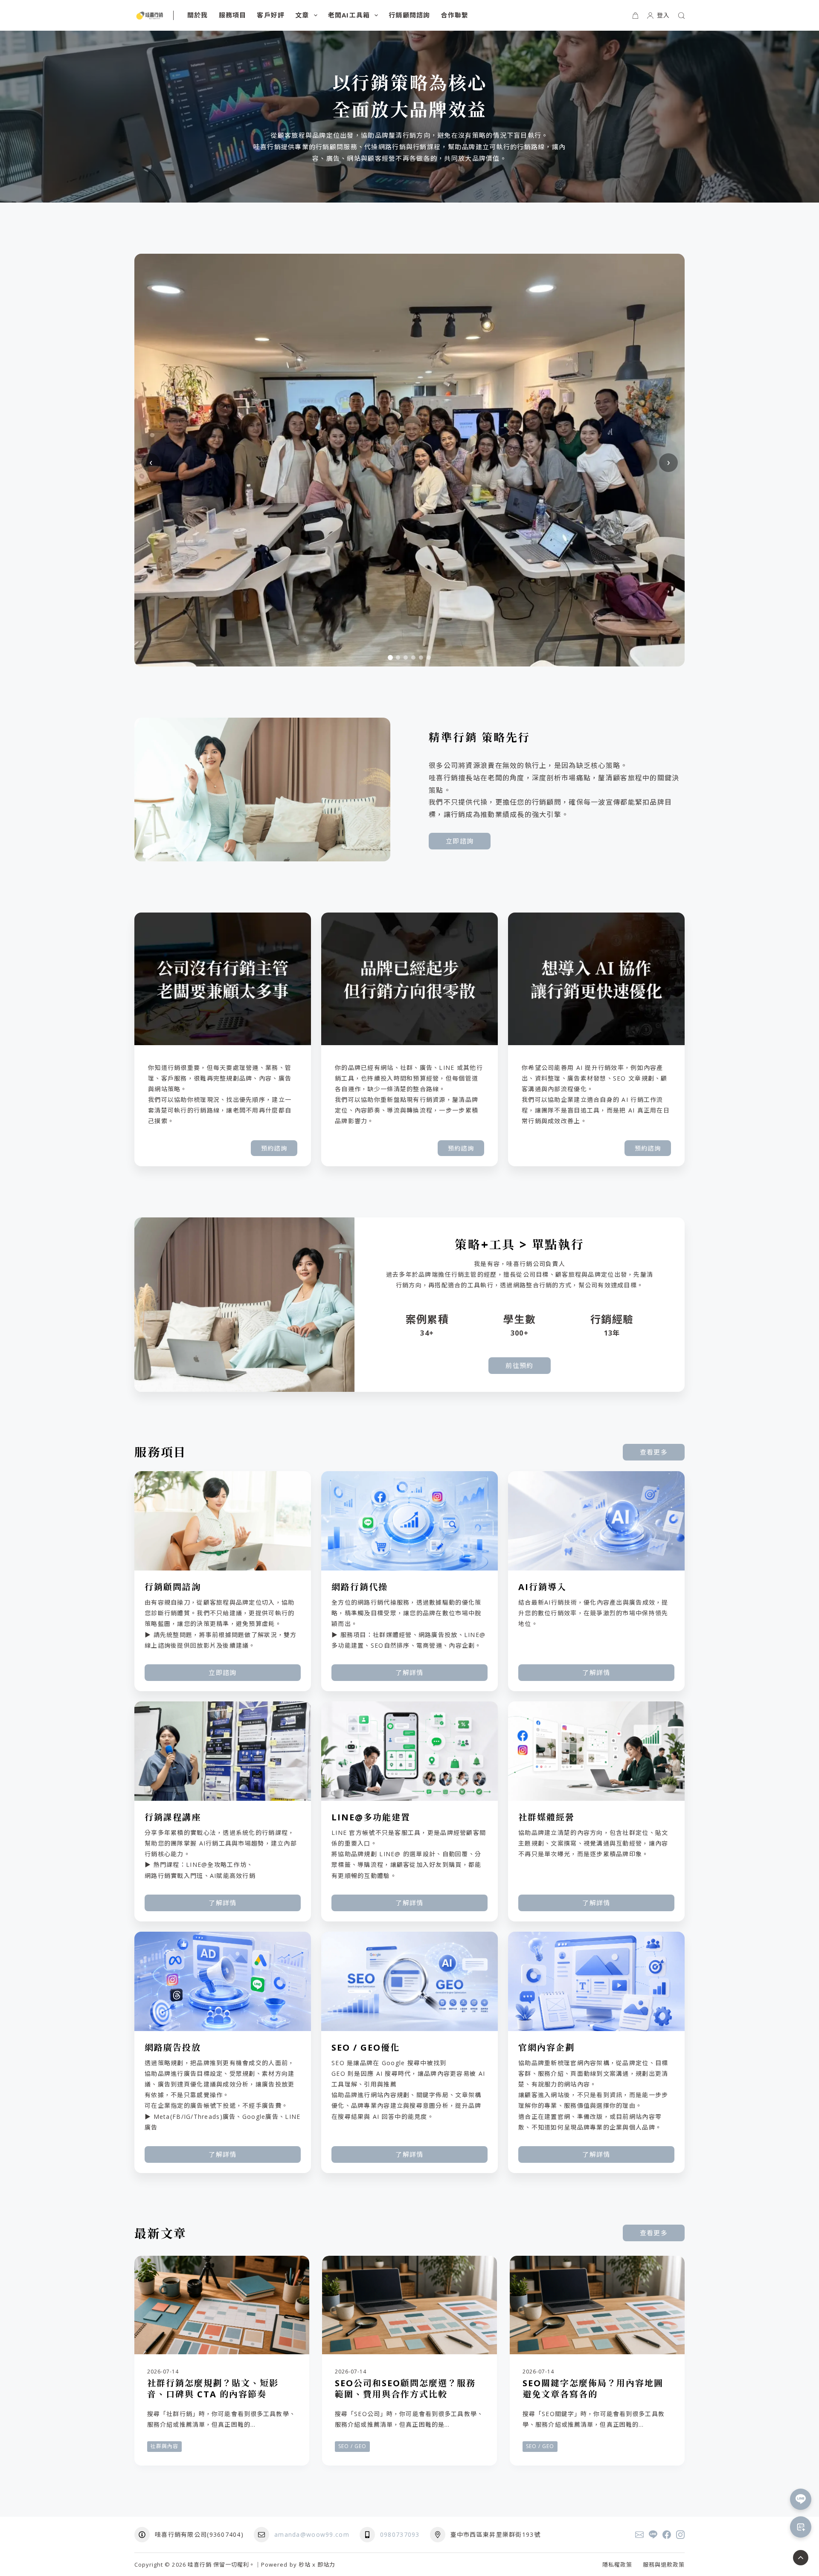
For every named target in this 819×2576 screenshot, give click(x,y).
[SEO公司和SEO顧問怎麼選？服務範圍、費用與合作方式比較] (409, 2305)
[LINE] (653, 2535)
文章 (302, 15)
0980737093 (400, 2534)
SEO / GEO (352, 2446)
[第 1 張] (390, 658)
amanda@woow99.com (312, 2534)
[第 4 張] (413, 658)
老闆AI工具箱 (349, 15)
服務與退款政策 (664, 2565)
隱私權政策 (617, 2565)
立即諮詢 (460, 841)
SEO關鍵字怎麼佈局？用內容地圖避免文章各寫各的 (593, 2389)
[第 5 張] (421, 658)
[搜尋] (681, 16)
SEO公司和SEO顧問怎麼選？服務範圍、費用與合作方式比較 (405, 2389)
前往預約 (519, 1365)
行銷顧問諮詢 (409, 15)
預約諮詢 (274, 1148)
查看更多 (654, 1452)
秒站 (305, 2564)
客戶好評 (271, 15)
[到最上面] (801, 2558)
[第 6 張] (429, 658)
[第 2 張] (398, 658)
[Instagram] (680, 2535)
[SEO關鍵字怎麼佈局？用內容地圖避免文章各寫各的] (597, 2305)
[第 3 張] (406, 658)
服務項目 (233, 15)
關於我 (198, 15)
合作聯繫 (455, 15)
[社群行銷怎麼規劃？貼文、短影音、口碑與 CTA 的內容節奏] (222, 2305)
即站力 (326, 2564)
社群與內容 (164, 2446)
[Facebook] (667, 2535)
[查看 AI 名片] (801, 2527)
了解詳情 (409, 1672)
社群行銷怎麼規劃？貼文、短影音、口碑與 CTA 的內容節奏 (213, 2389)
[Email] (639, 2535)
